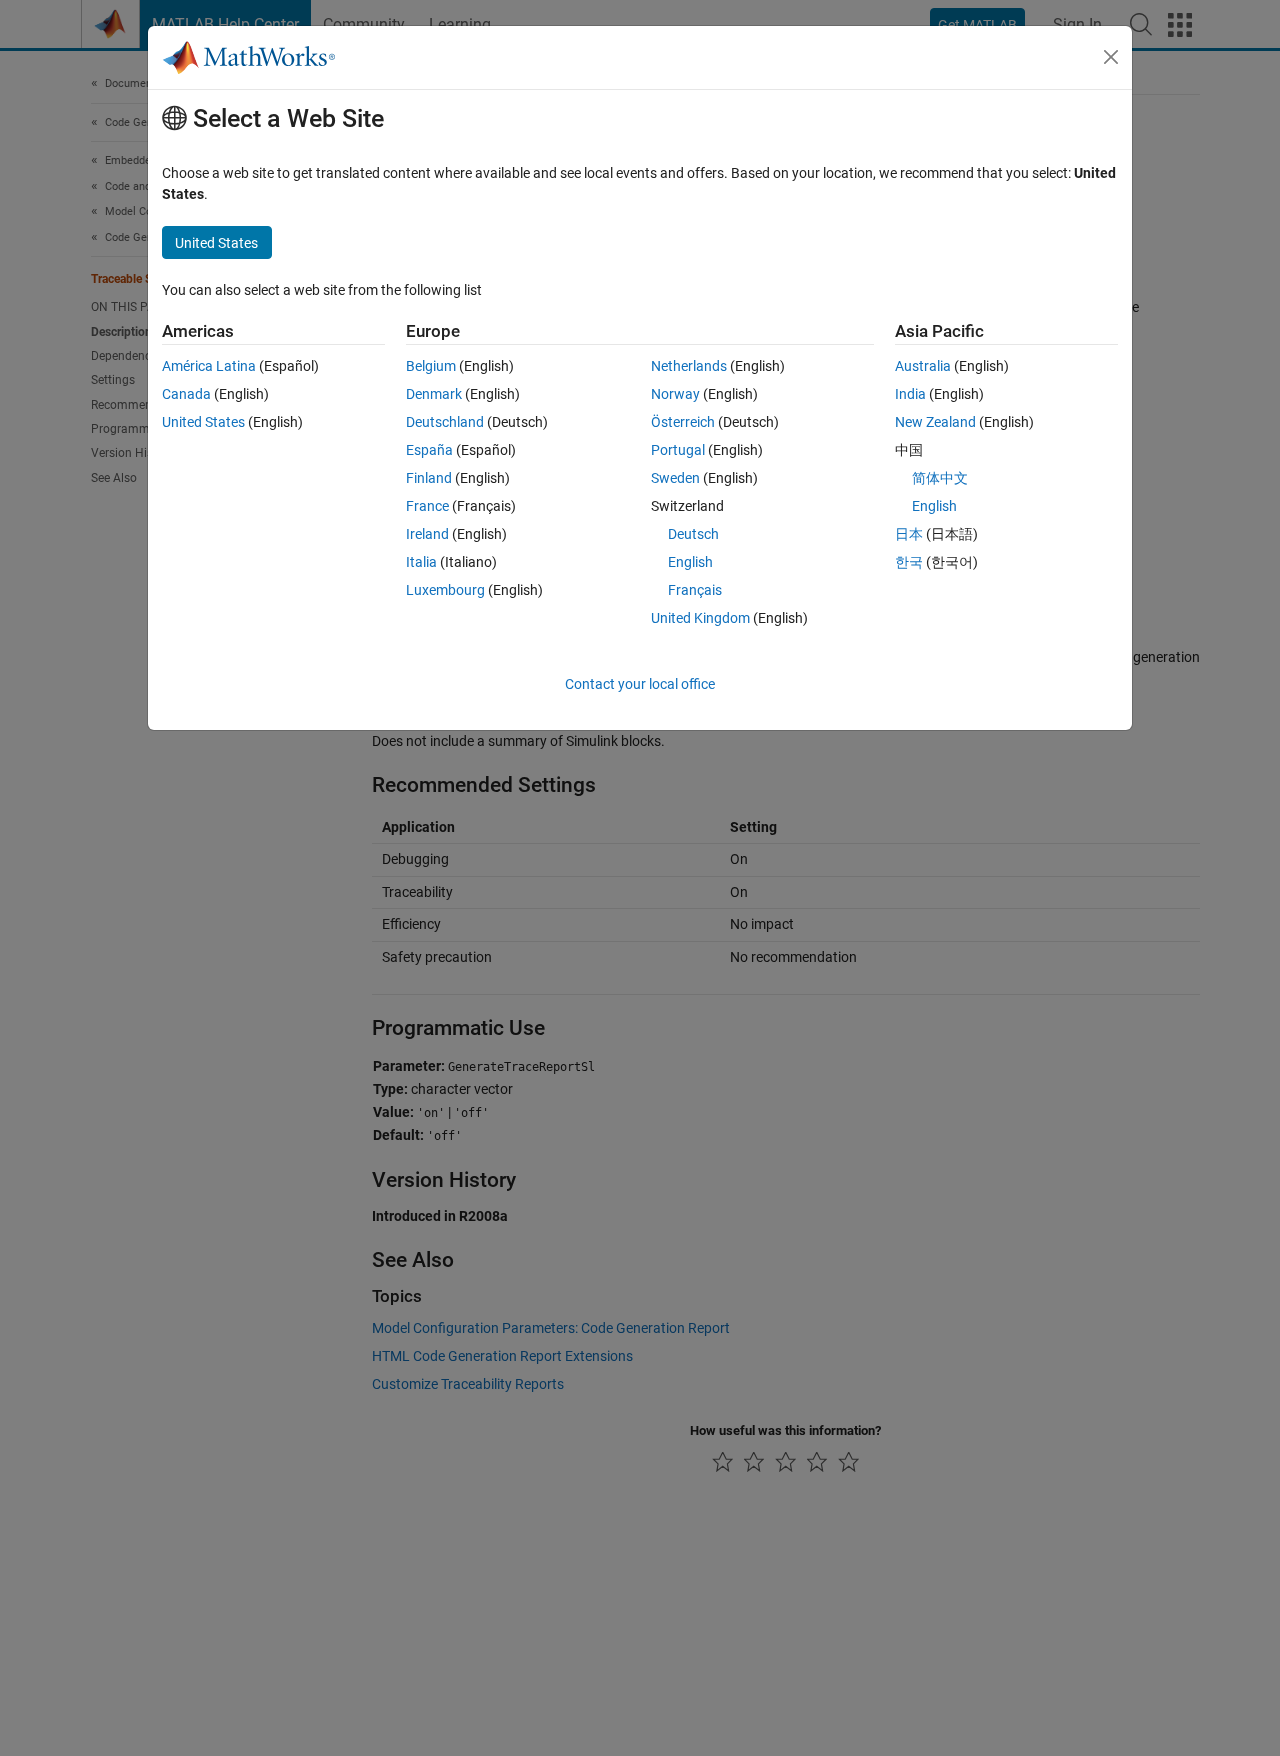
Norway (675, 394)
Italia (421, 562)
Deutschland (445, 422)
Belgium (431, 366)
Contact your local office (640, 684)
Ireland (427, 534)
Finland (429, 478)
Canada (186, 394)
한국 (909, 562)
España (429, 450)
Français (695, 590)
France (427, 506)
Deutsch (693, 534)
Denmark (434, 394)
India (910, 394)
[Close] (1111, 57)
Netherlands (689, 366)
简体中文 (940, 478)
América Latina (209, 366)
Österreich (683, 422)
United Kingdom (700, 618)
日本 (909, 534)
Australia (923, 366)
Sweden (675, 478)
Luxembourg (445, 590)
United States (203, 422)
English (690, 562)
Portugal (678, 450)
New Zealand (935, 422)
